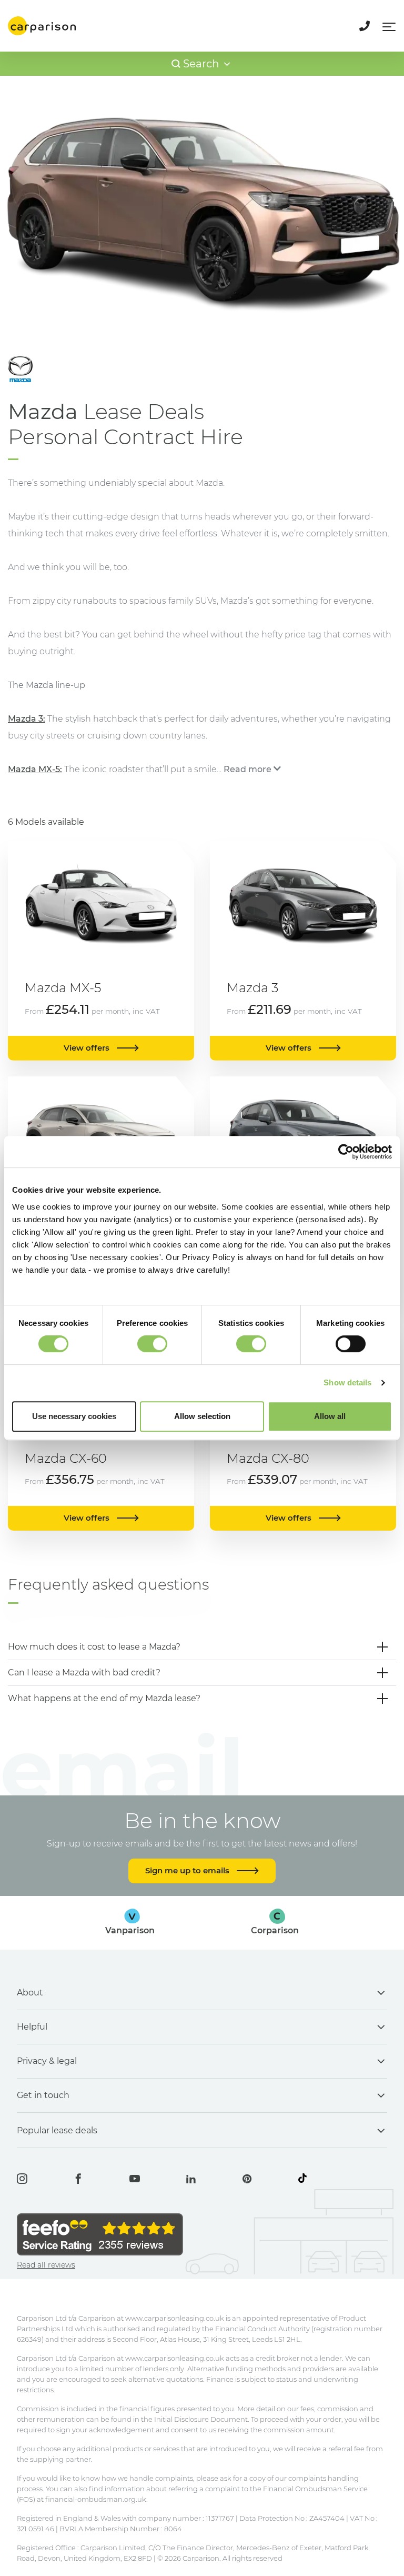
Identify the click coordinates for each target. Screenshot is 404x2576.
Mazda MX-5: (35, 769)
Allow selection (202, 1416)
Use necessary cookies (74, 1416)
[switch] (152, 1344)
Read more (248, 769)
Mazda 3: (27, 719)
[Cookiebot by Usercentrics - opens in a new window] (346, 1152)
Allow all (330, 1416)
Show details (347, 1382)
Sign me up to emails (188, 1870)
